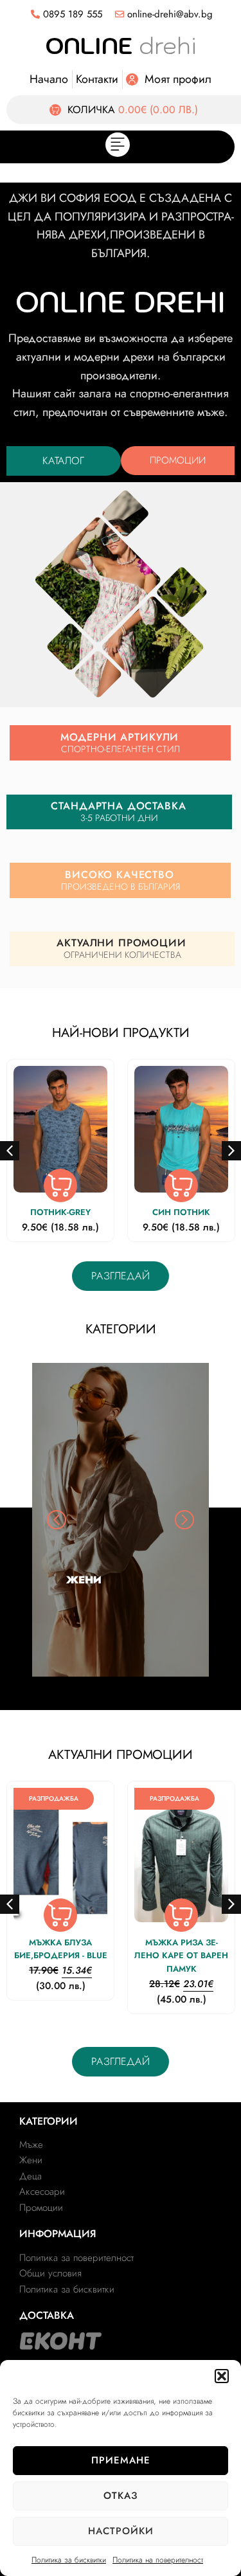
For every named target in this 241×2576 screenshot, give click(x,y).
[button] (222, 2376)
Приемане (121, 2460)
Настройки (121, 2531)
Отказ (121, 2496)
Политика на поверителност (158, 2560)
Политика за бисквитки (69, 2560)
